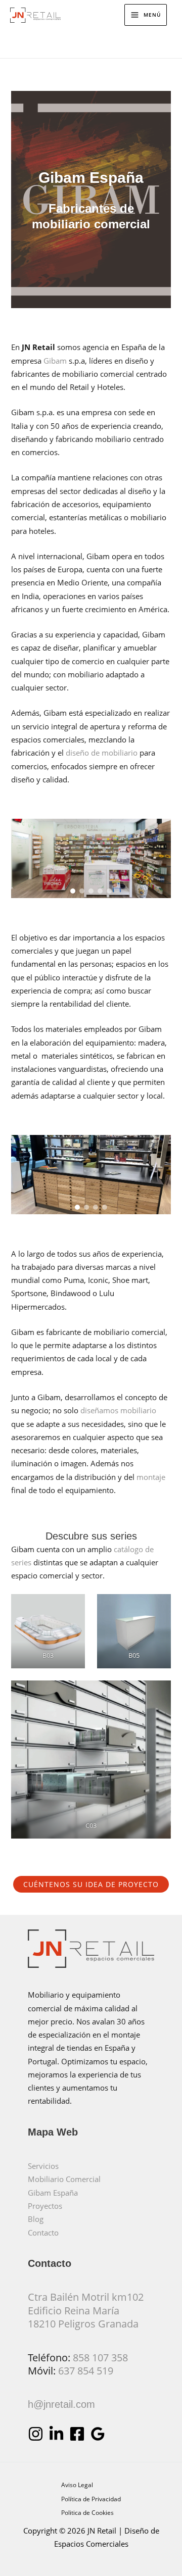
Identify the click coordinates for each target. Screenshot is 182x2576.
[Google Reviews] (98, 2434)
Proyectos (45, 2206)
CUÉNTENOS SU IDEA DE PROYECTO (91, 1884)
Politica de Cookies (87, 2512)
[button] (73, 891)
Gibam (55, 361)
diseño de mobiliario (102, 753)
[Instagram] (36, 2434)
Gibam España (53, 2193)
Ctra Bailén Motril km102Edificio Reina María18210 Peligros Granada (86, 2310)
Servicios (43, 2166)
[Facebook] (77, 2434)
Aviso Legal (77, 2485)
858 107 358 (100, 2358)
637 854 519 (86, 2371)
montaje (151, 1477)
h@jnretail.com (61, 2404)
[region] (91, 859)
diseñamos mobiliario (117, 1410)
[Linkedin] (56, 2434)
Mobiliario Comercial (64, 2179)
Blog (36, 2219)
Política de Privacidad (91, 2499)
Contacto (43, 2233)
